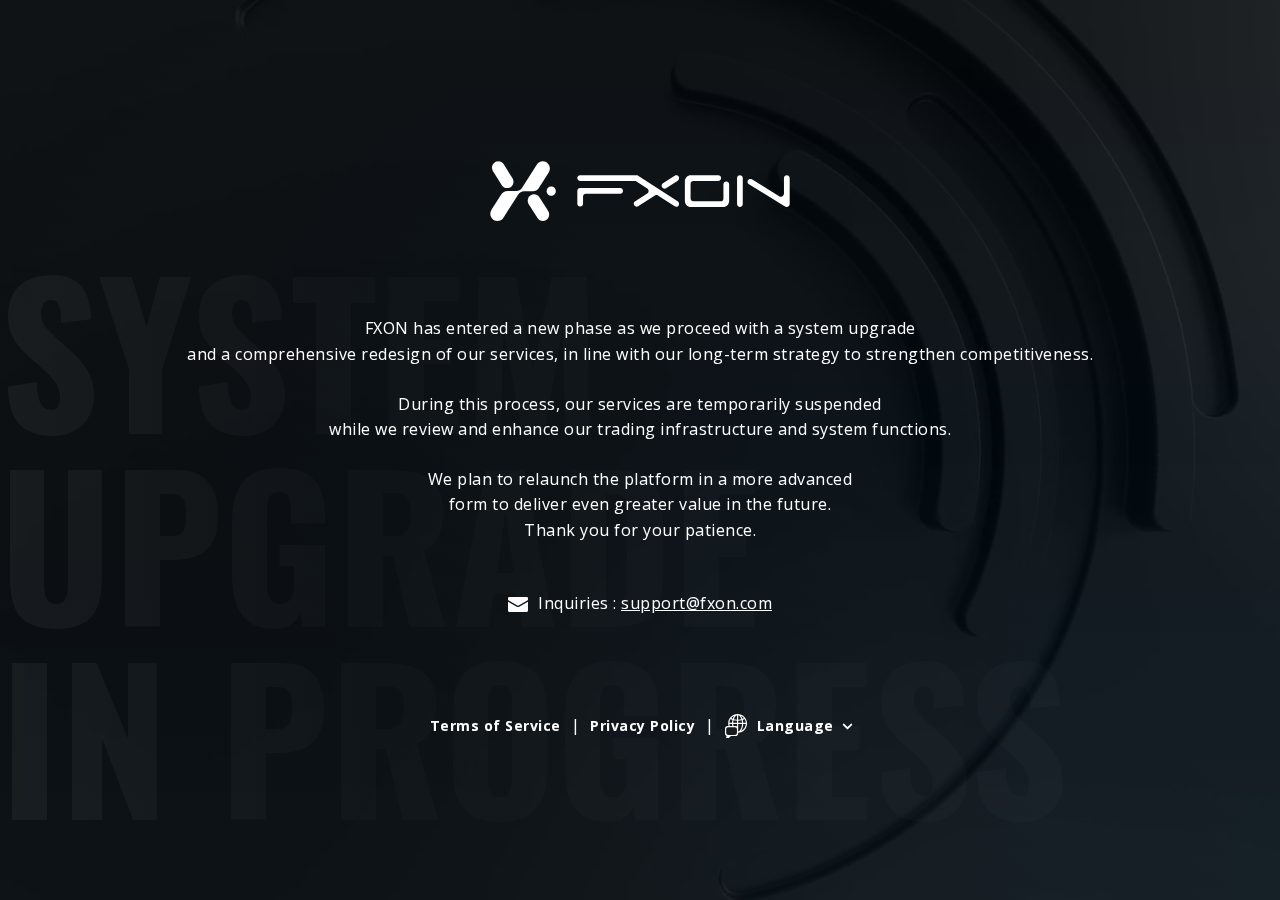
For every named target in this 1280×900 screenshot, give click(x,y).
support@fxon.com (696, 603)
